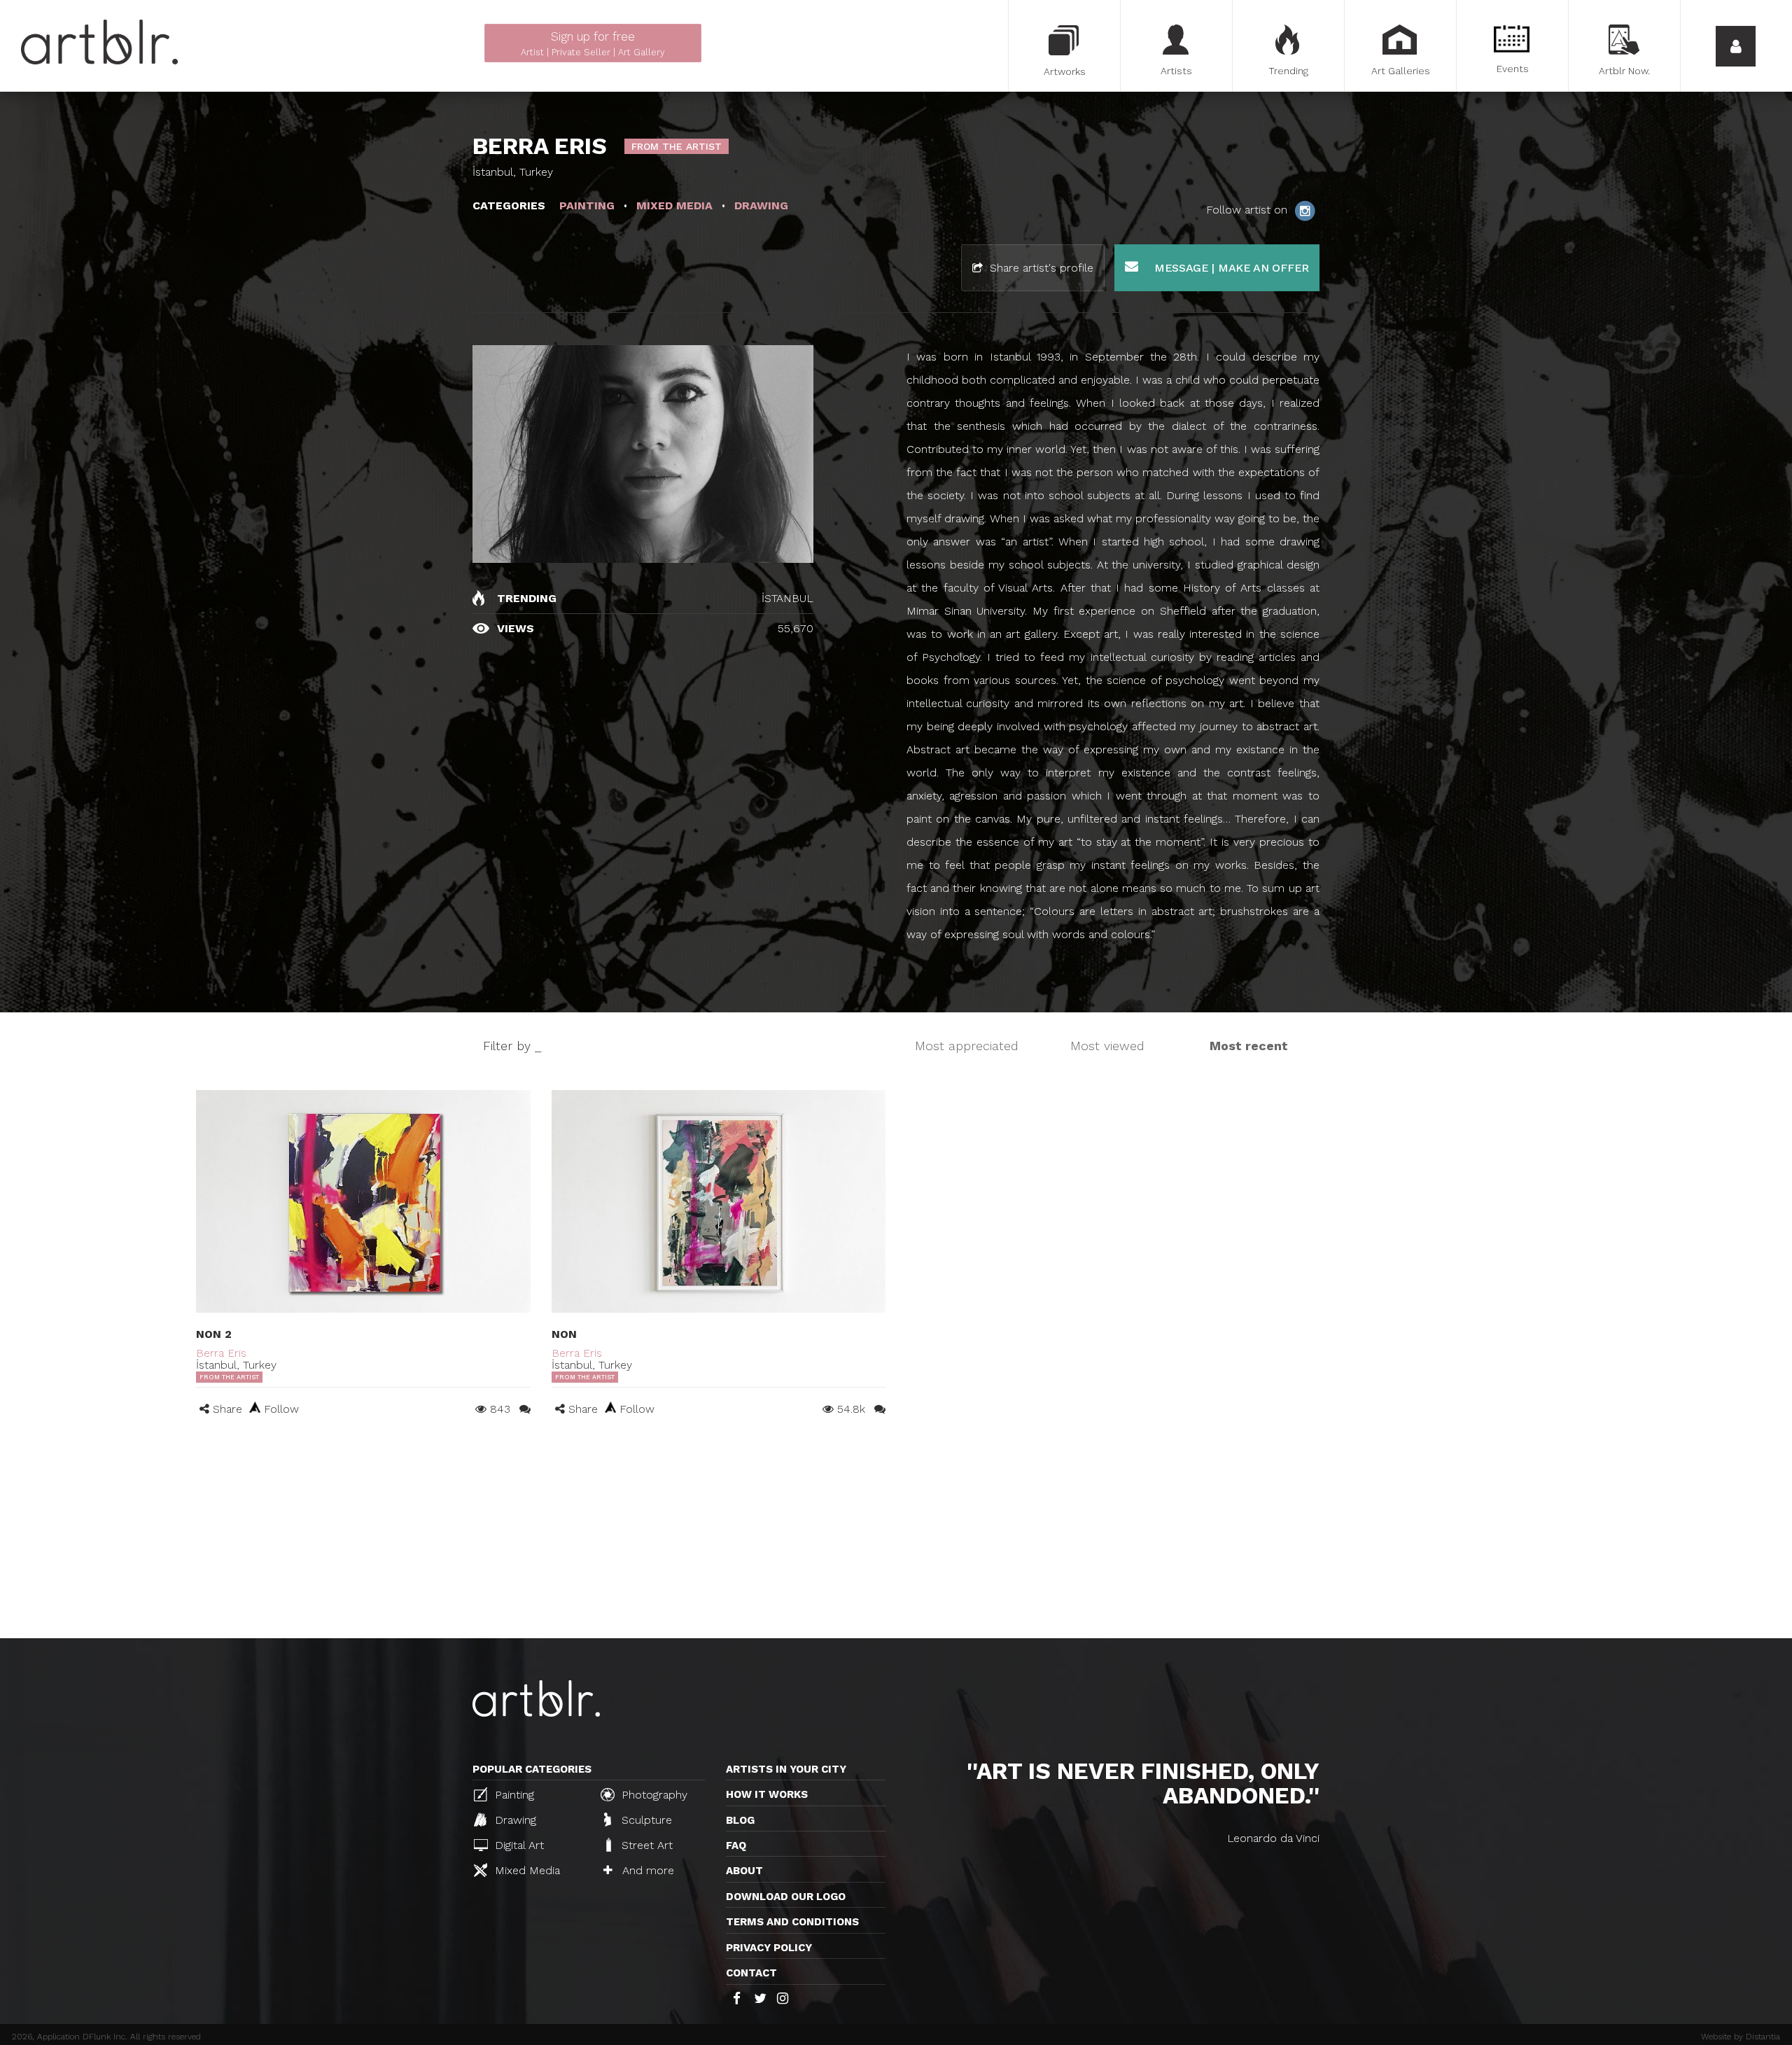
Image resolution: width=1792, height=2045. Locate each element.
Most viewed (1107, 1046)
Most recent (1249, 1046)
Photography (653, 1795)
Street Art (645, 1845)
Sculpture (645, 1820)
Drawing (514, 1820)
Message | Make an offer (1230, 268)
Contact (751, 1973)
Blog (740, 1820)
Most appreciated (967, 1046)
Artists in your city (786, 1769)
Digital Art (518, 1845)
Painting (513, 1795)
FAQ (736, 1845)
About (744, 1871)
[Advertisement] (896, 1533)
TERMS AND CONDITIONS (792, 1922)
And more (646, 1870)
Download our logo (786, 1897)
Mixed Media (526, 1870)
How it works (767, 1794)
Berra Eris (221, 1353)
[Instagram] (1305, 210)
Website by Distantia (1741, 2037)
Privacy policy (769, 1948)
